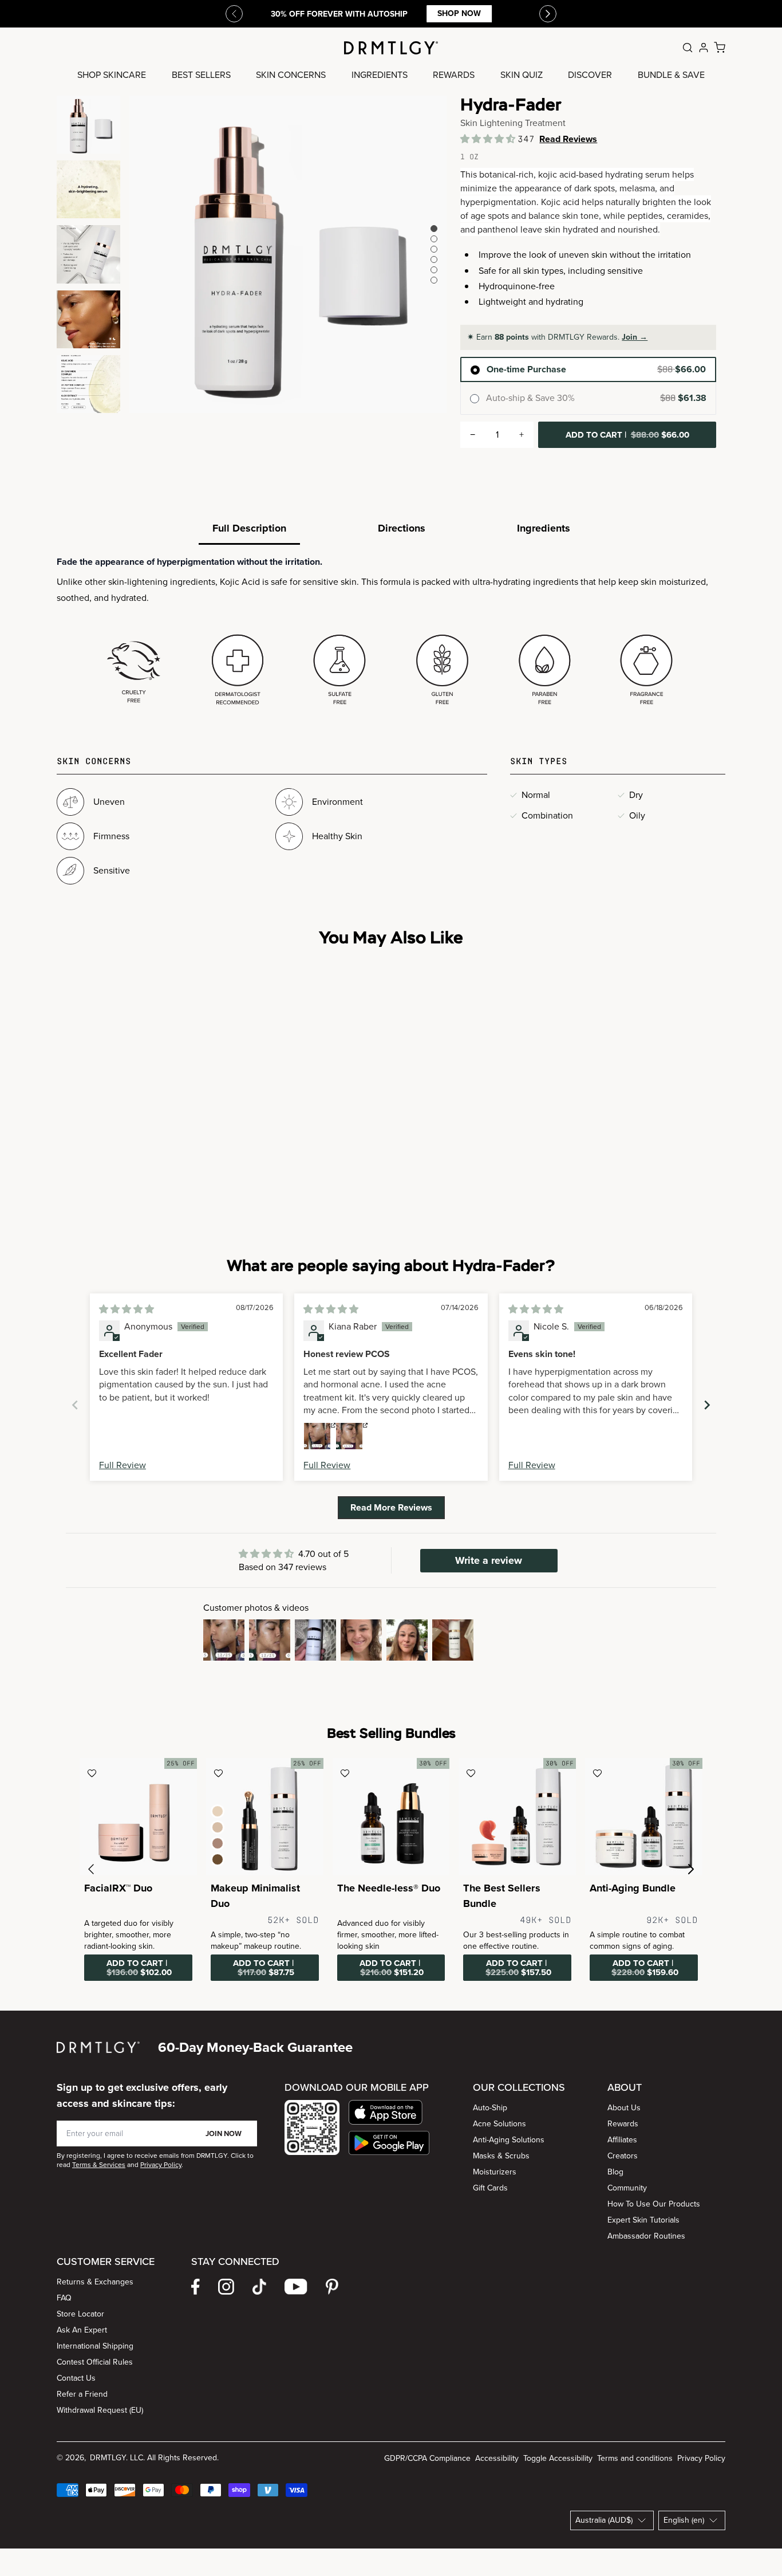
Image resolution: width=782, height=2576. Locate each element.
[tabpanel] (391, 633)
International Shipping (95, 2346)
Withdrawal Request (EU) (100, 2410)
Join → (635, 337)
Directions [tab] (402, 528)
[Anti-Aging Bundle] (644, 1817)
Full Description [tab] (249, 528)
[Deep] (218, 1859)
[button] (489, 139)
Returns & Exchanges (95, 2282)
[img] (127, 1309)
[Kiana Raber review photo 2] (349, 1436)
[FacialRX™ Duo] (138, 1817)
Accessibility (497, 2458)
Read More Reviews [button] (391, 1507)
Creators (623, 2156)
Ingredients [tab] (544, 528)
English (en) (684, 2520)
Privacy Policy (701, 2458)
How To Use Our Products (654, 2204)
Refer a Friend (82, 2394)
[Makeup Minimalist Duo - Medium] (265, 1817)
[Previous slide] (234, 14)
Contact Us (76, 2378)
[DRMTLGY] (391, 48)
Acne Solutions (499, 2124)
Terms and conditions (635, 2458)
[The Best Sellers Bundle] (517, 1817)
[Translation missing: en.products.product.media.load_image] (88, 125)
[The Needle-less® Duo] (391, 1817)
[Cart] (720, 48)
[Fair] (218, 1811)
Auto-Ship (490, 2108)
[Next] (548, 14)
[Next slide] (707, 1405)
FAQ (64, 2298)
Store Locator (80, 2314)
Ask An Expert (82, 2330)
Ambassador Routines (646, 2236)
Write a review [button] (489, 1560)
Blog (615, 2172)
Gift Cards (490, 2188)
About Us (624, 2108)
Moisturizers (495, 2172)
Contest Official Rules (95, 2362)
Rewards (623, 2124)
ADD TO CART (627, 435)
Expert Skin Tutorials (643, 2220)
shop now (459, 13)
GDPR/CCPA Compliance (427, 2458)
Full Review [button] (123, 1465)
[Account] (704, 48)
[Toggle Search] (688, 48)
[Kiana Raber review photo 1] (317, 1436)
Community (627, 2188)
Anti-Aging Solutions (509, 2140)
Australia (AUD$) (604, 2520)
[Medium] (218, 1827)
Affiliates (622, 2140)
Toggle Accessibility (558, 2458)
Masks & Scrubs (501, 2156)
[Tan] (218, 1843)
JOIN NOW (224, 2133)
